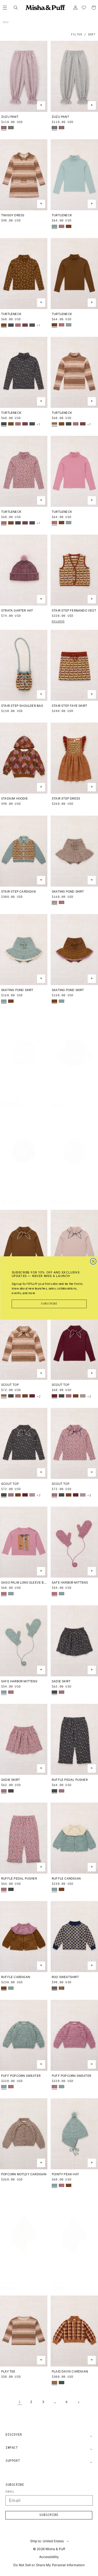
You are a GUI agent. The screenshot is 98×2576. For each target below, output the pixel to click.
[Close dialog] (93, 1261)
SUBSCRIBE (49, 1304)
